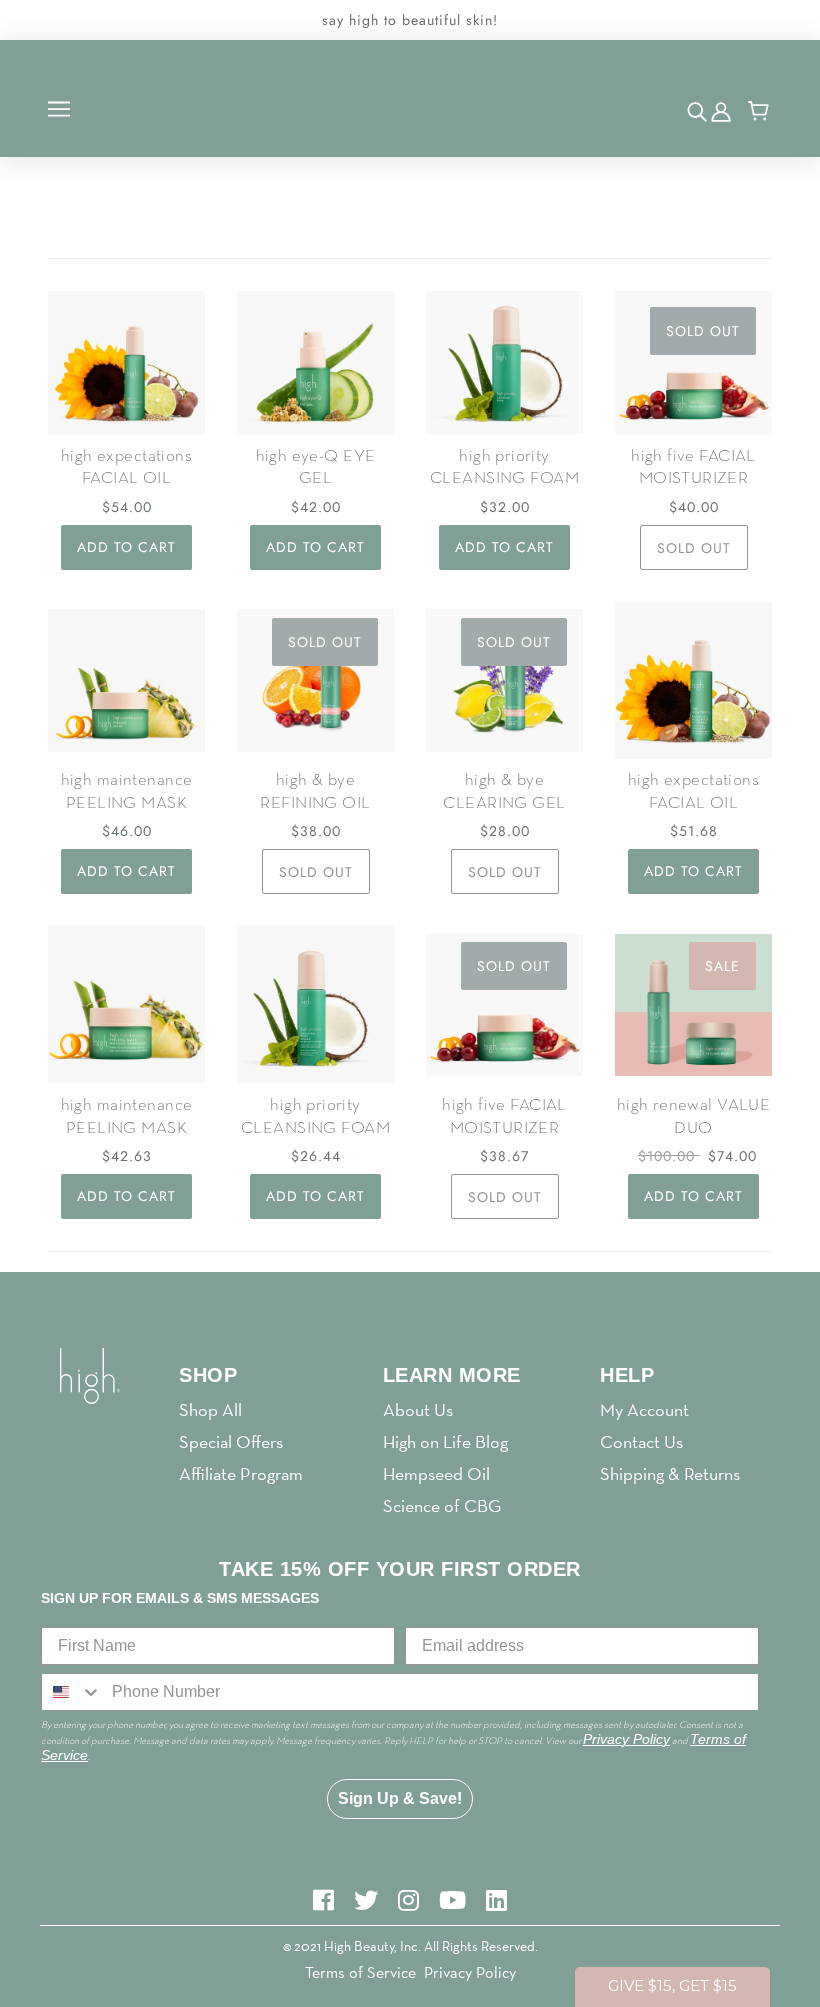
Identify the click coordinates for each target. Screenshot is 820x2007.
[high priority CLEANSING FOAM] (504, 362)
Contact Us (641, 1441)
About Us (418, 1409)
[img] (699, 110)
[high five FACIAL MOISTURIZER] (693, 362)
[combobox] (72, 1692)
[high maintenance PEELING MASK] (126, 680)
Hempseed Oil (436, 1473)
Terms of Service (360, 1972)
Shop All (210, 1409)
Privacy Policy (470, 1972)
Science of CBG (442, 1505)
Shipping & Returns (670, 1473)
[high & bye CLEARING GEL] (504, 680)
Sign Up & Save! (400, 1798)
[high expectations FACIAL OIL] (126, 362)
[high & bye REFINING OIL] (315, 680)
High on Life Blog (445, 1441)
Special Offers (231, 1441)
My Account (644, 1409)
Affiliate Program (241, 1473)
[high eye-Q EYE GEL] (315, 362)
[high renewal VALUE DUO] (693, 1004)
